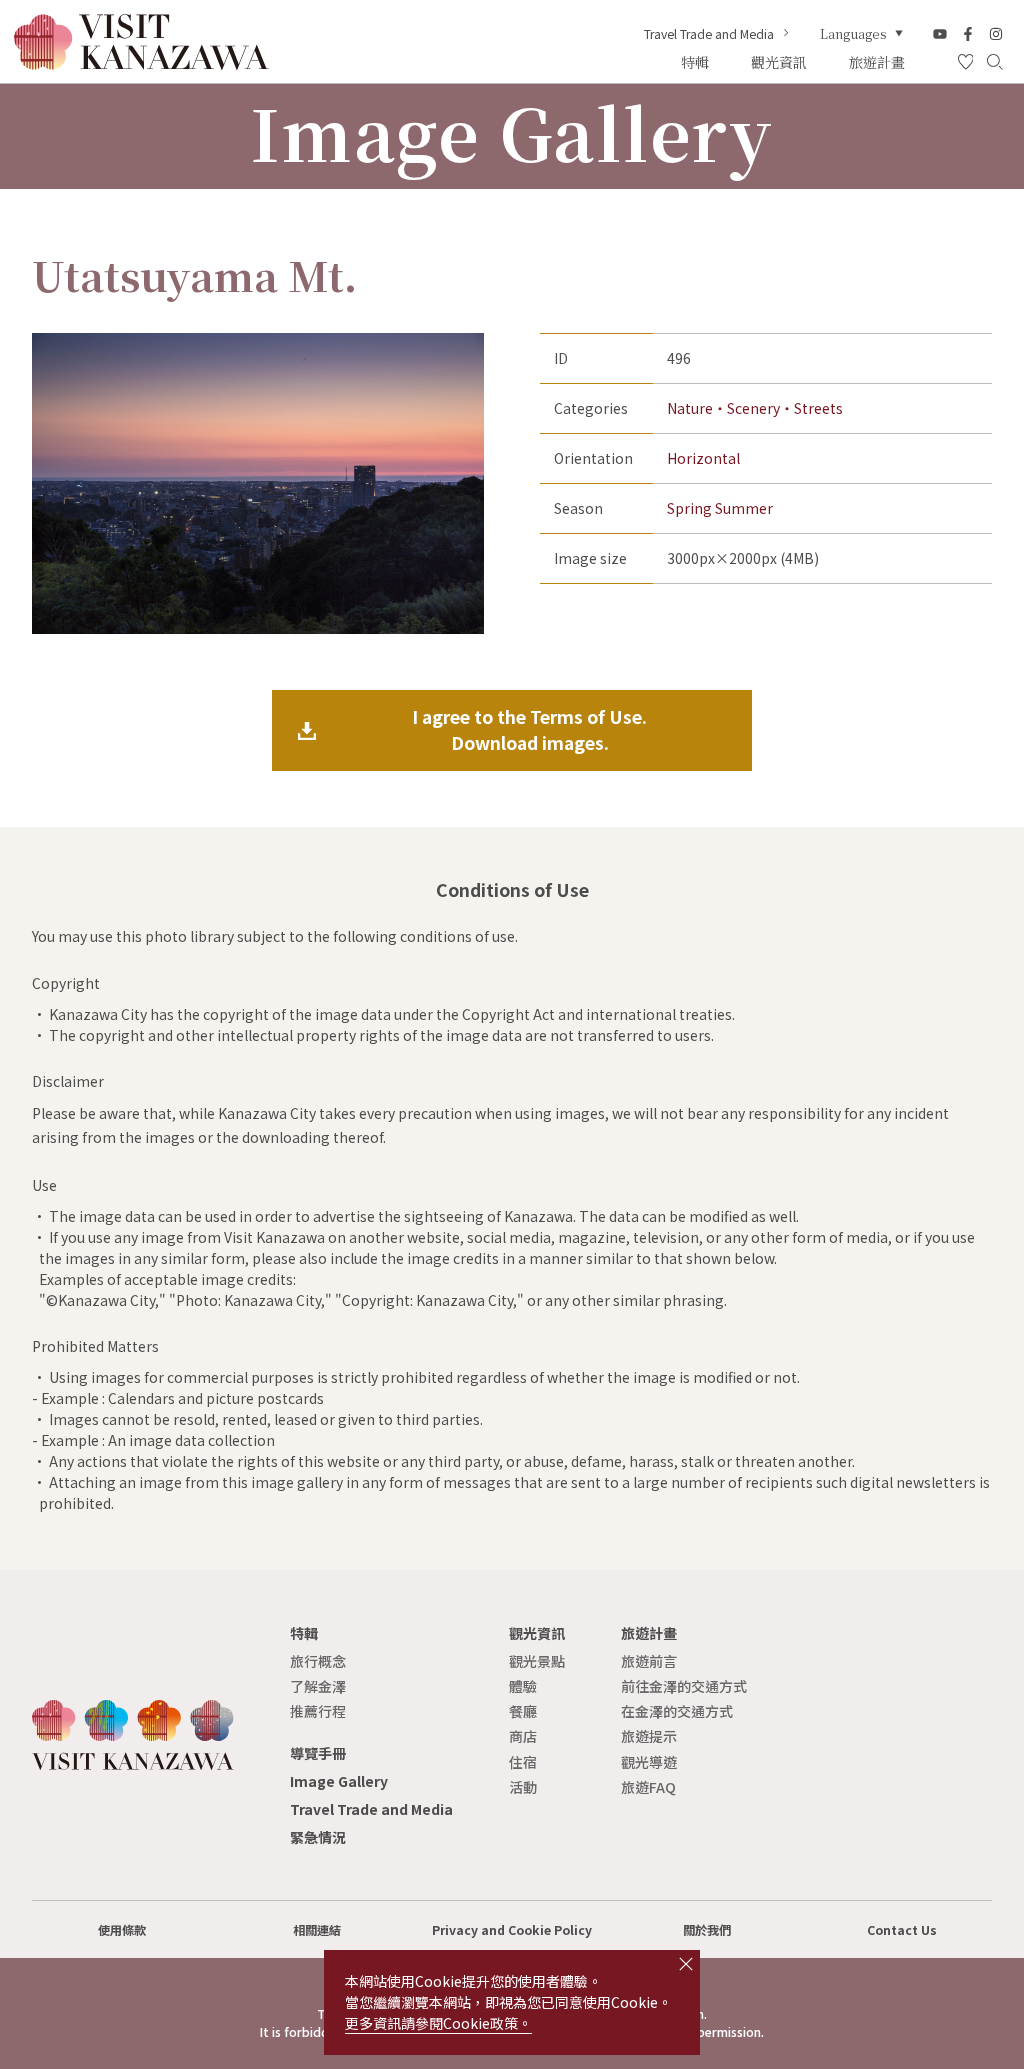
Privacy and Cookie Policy (512, 1930)
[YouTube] (940, 34)
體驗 (523, 1686)
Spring (689, 508)
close (686, 1964)
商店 (523, 1736)
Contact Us (902, 1930)
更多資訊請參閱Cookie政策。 (438, 2023)
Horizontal (703, 458)
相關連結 (317, 1930)
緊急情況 (318, 1837)
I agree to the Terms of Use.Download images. (529, 729)
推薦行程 (318, 1711)
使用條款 (122, 1930)
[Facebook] (968, 34)
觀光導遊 (649, 1762)
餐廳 (523, 1711)
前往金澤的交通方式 (684, 1686)
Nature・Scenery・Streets (755, 408)
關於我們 (707, 1930)
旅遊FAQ (648, 1787)
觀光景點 (537, 1661)
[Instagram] (996, 34)
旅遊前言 (649, 1661)
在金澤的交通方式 (677, 1711)
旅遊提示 (649, 1736)
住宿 (523, 1762)
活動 (523, 1787)
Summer (744, 508)
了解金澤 (318, 1686)
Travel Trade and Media (709, 34)
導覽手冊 (318, 1753)
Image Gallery (339, 1781)
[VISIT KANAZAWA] (141, 63)
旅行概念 (318, 1661)
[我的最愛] (966, 63)
